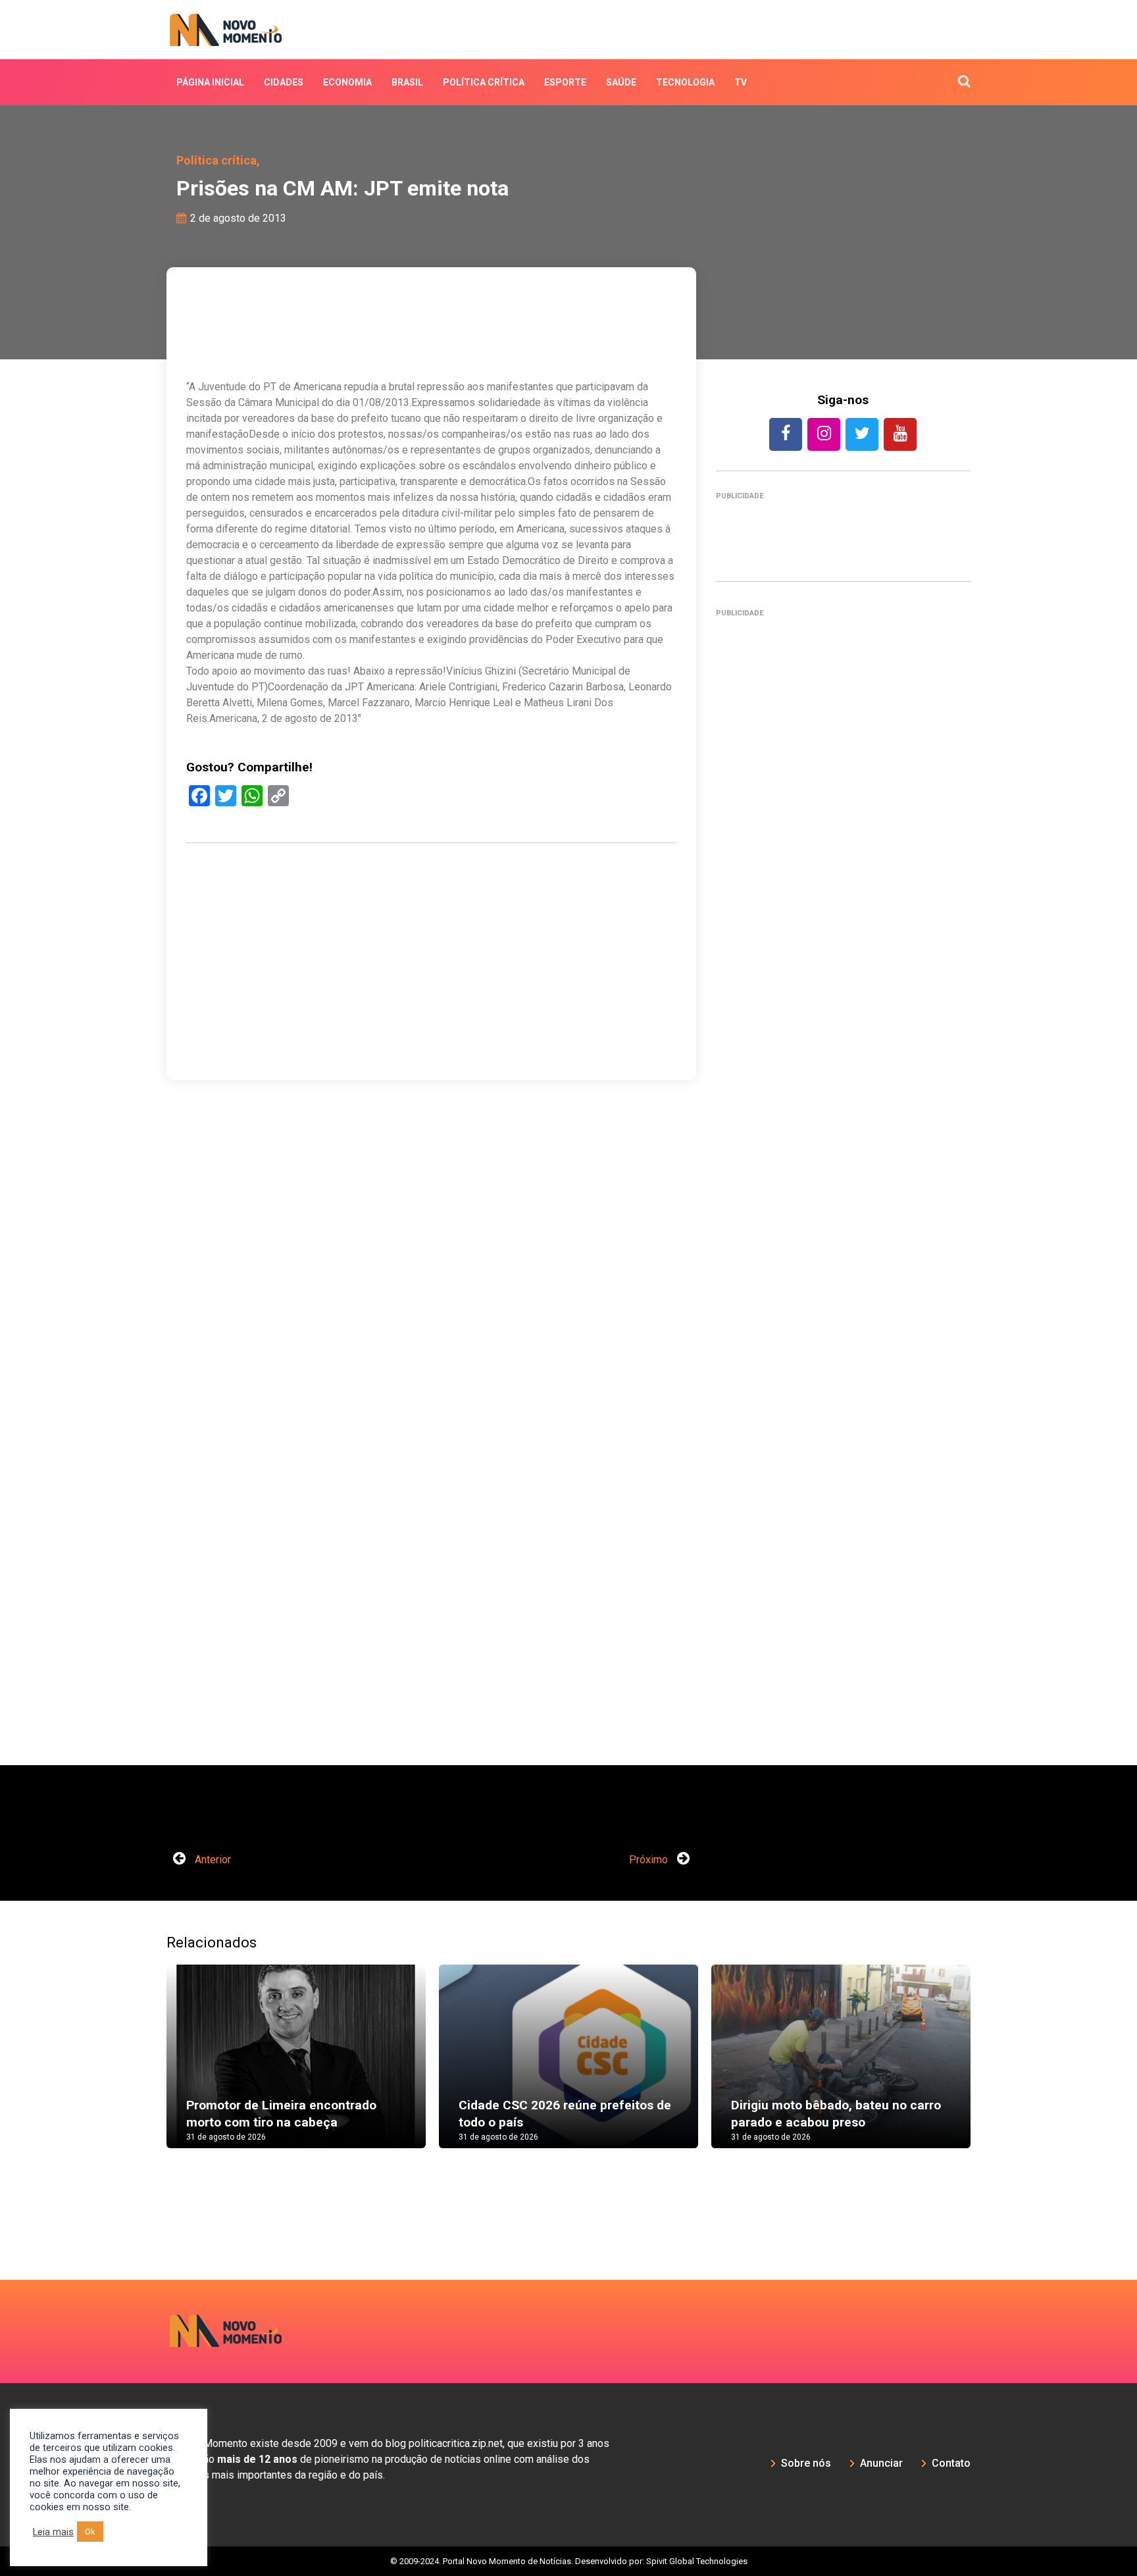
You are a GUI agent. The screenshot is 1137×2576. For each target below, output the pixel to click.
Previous (147, 2069)
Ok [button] (90, 2532)
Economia (347, 82)
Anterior (212, 1860)
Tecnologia (685, 82)
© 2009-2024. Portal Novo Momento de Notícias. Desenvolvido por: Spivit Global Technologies (569, 2561)
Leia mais (53, 2532)
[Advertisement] (431, 1024)
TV (741, 82)
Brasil (407, 82)
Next (990, 2069)
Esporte (565, 82)
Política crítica (484, 82)
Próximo (650, 1860)
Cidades (284, 82)
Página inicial (210, 82)
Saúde (621, 82)
